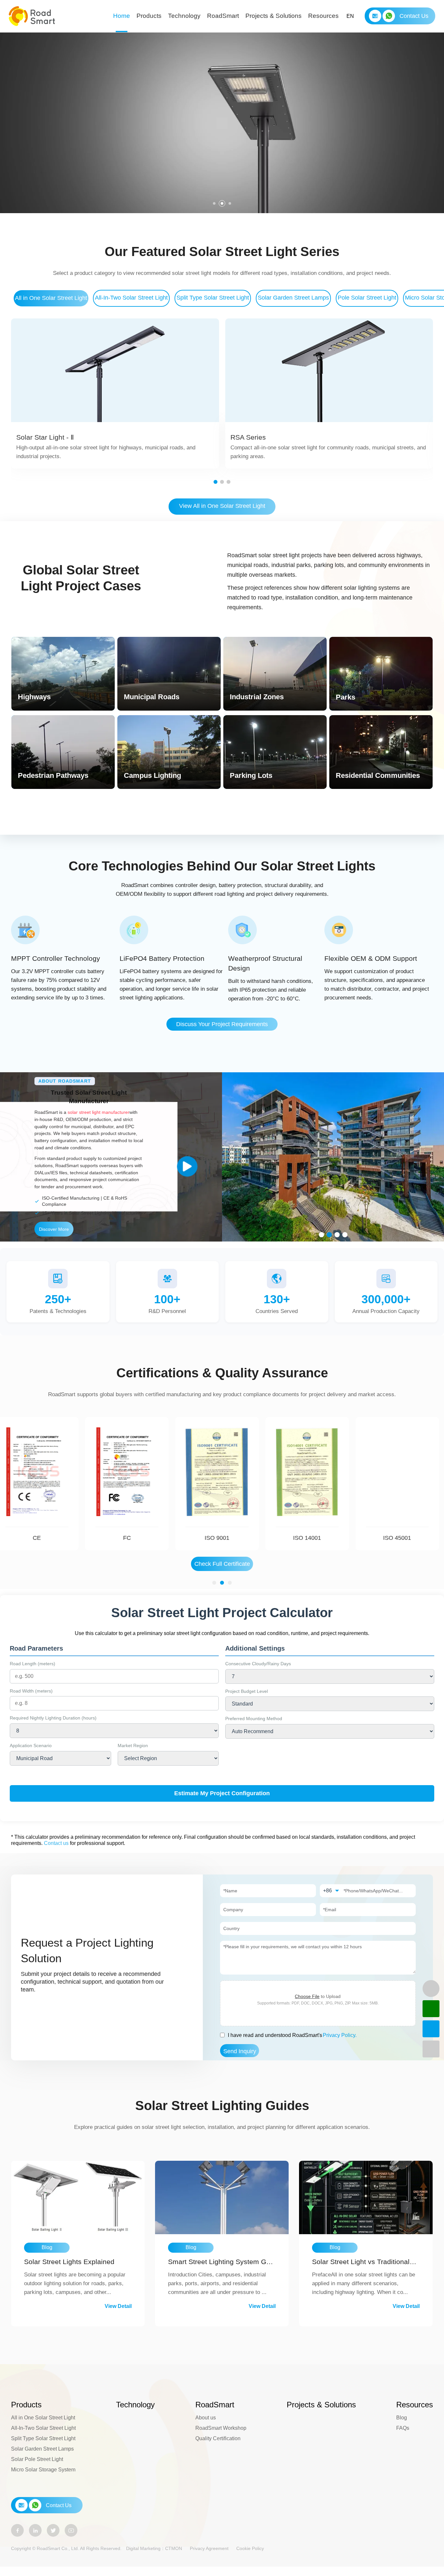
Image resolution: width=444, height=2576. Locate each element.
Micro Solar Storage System (43, 2470)
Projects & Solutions (274, 16)
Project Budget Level (247, 1691)
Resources (323, 16)
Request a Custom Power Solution (67, 149)
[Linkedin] (35, 2530)
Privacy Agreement (209, 2548)
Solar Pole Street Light (37, 2459)
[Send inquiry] (431, 2029)
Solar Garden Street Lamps (293, 298)
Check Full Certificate (222, 1564)
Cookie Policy (250, 2548)
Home (122, 16)
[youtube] (71, 2530)
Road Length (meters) (33, 1664)
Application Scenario (31, 1745)
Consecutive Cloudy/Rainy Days (258, 1664)
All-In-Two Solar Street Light (131, 298)
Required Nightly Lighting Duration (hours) (53, 1718)
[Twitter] (53, 2530)
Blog (402, 2418)
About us (206, 2418)
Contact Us (414, 16)
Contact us (56, 1843)
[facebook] (17, 2530)
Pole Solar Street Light (367, 298)
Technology (184, 16)
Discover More (54, 1229)
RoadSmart (223, 16)
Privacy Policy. (340, 2035)
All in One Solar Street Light (51, 298)
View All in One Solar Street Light (222, 506)
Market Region (133, 1745)
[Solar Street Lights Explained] (78, 2197)
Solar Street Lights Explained (69, 2262)
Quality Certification (218, 2438)
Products (149, 16)
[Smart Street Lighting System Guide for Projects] (222, 2197)
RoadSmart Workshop (221, 2428)
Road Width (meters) (31, 1691)
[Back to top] (431, 2049)
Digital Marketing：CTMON (154, 2548)
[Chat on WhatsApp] (431, 2009)
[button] (214, 203)
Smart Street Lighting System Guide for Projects (221, 2262)
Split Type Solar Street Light (213, 298)
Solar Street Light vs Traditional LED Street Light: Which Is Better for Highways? (365, 2262)
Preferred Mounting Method (254, 1719)
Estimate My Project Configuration (222, 1793)
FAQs (403, 2428)
